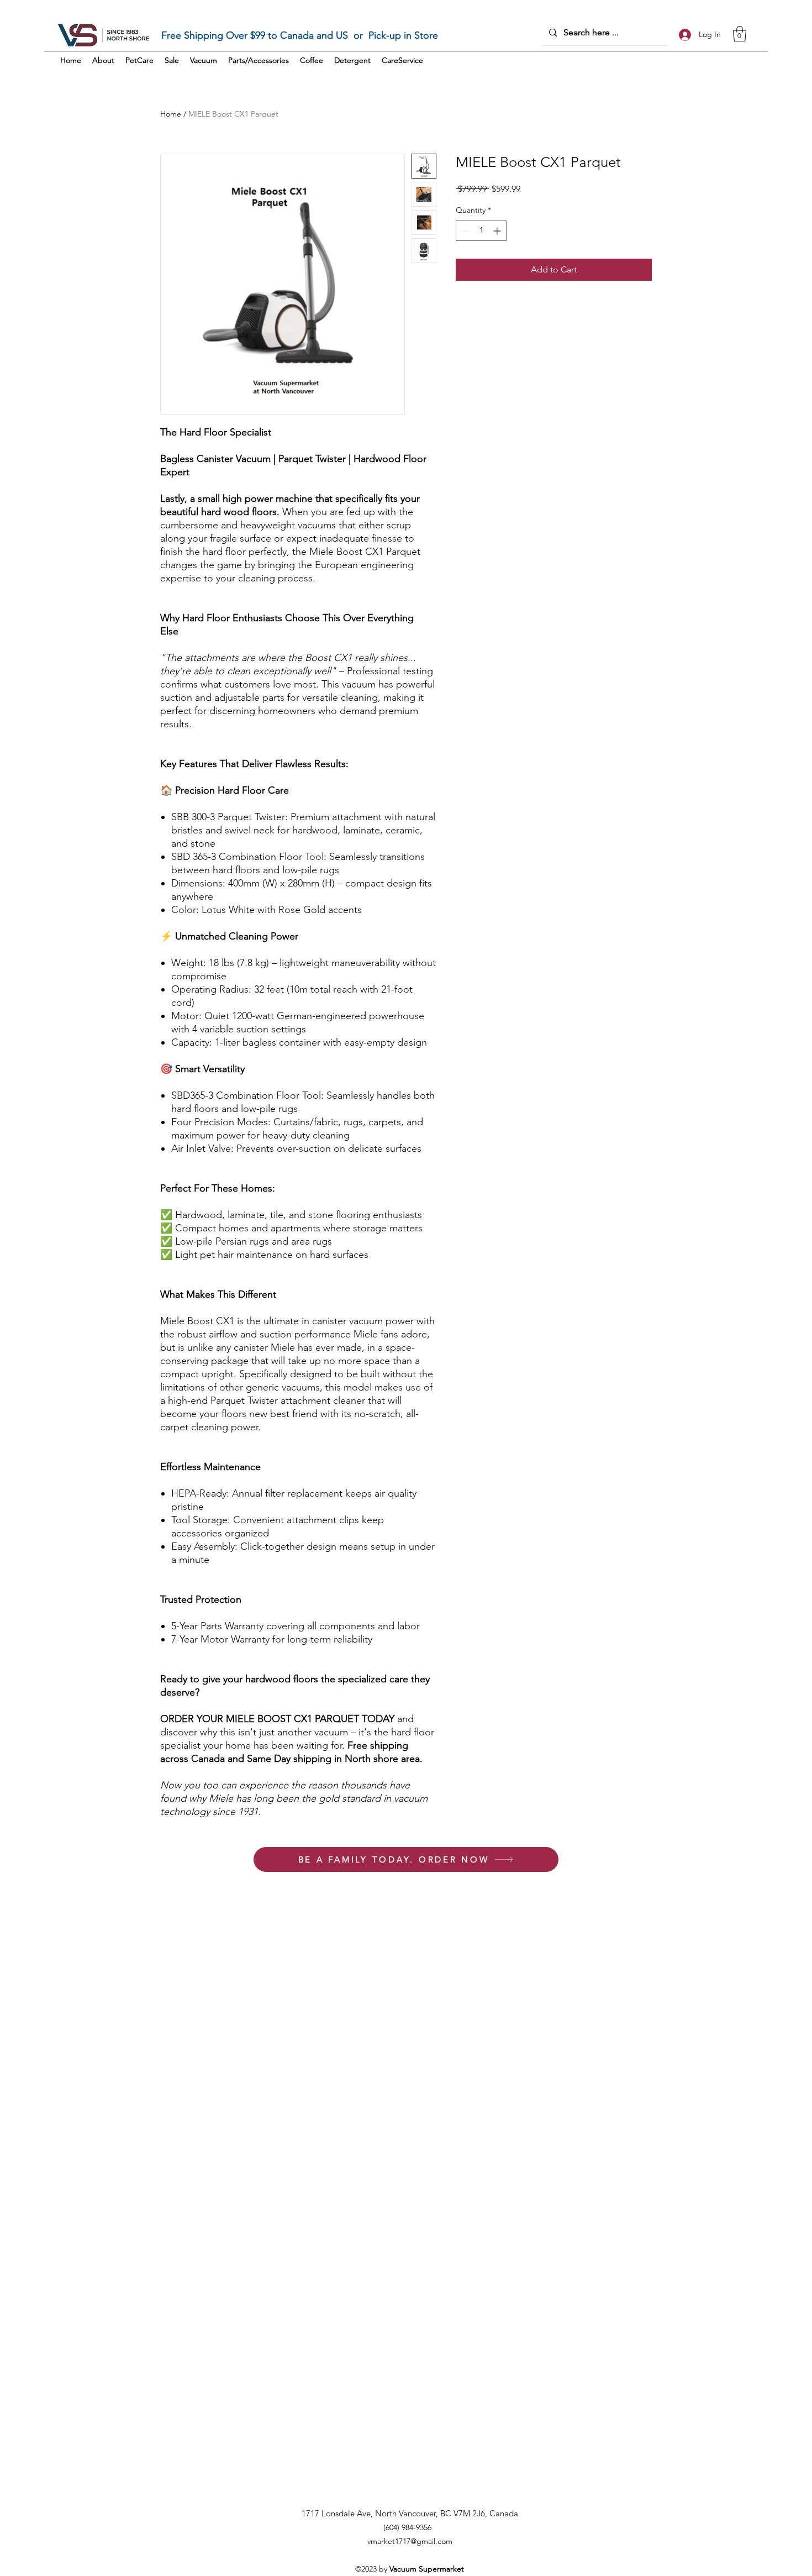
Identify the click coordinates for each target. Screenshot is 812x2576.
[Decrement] (464, 231)
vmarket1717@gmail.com (410, 2541)
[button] (740, 34)
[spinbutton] (481, 231)
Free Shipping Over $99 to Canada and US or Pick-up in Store (300, 35)
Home (171, 114)
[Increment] (498, 231)
